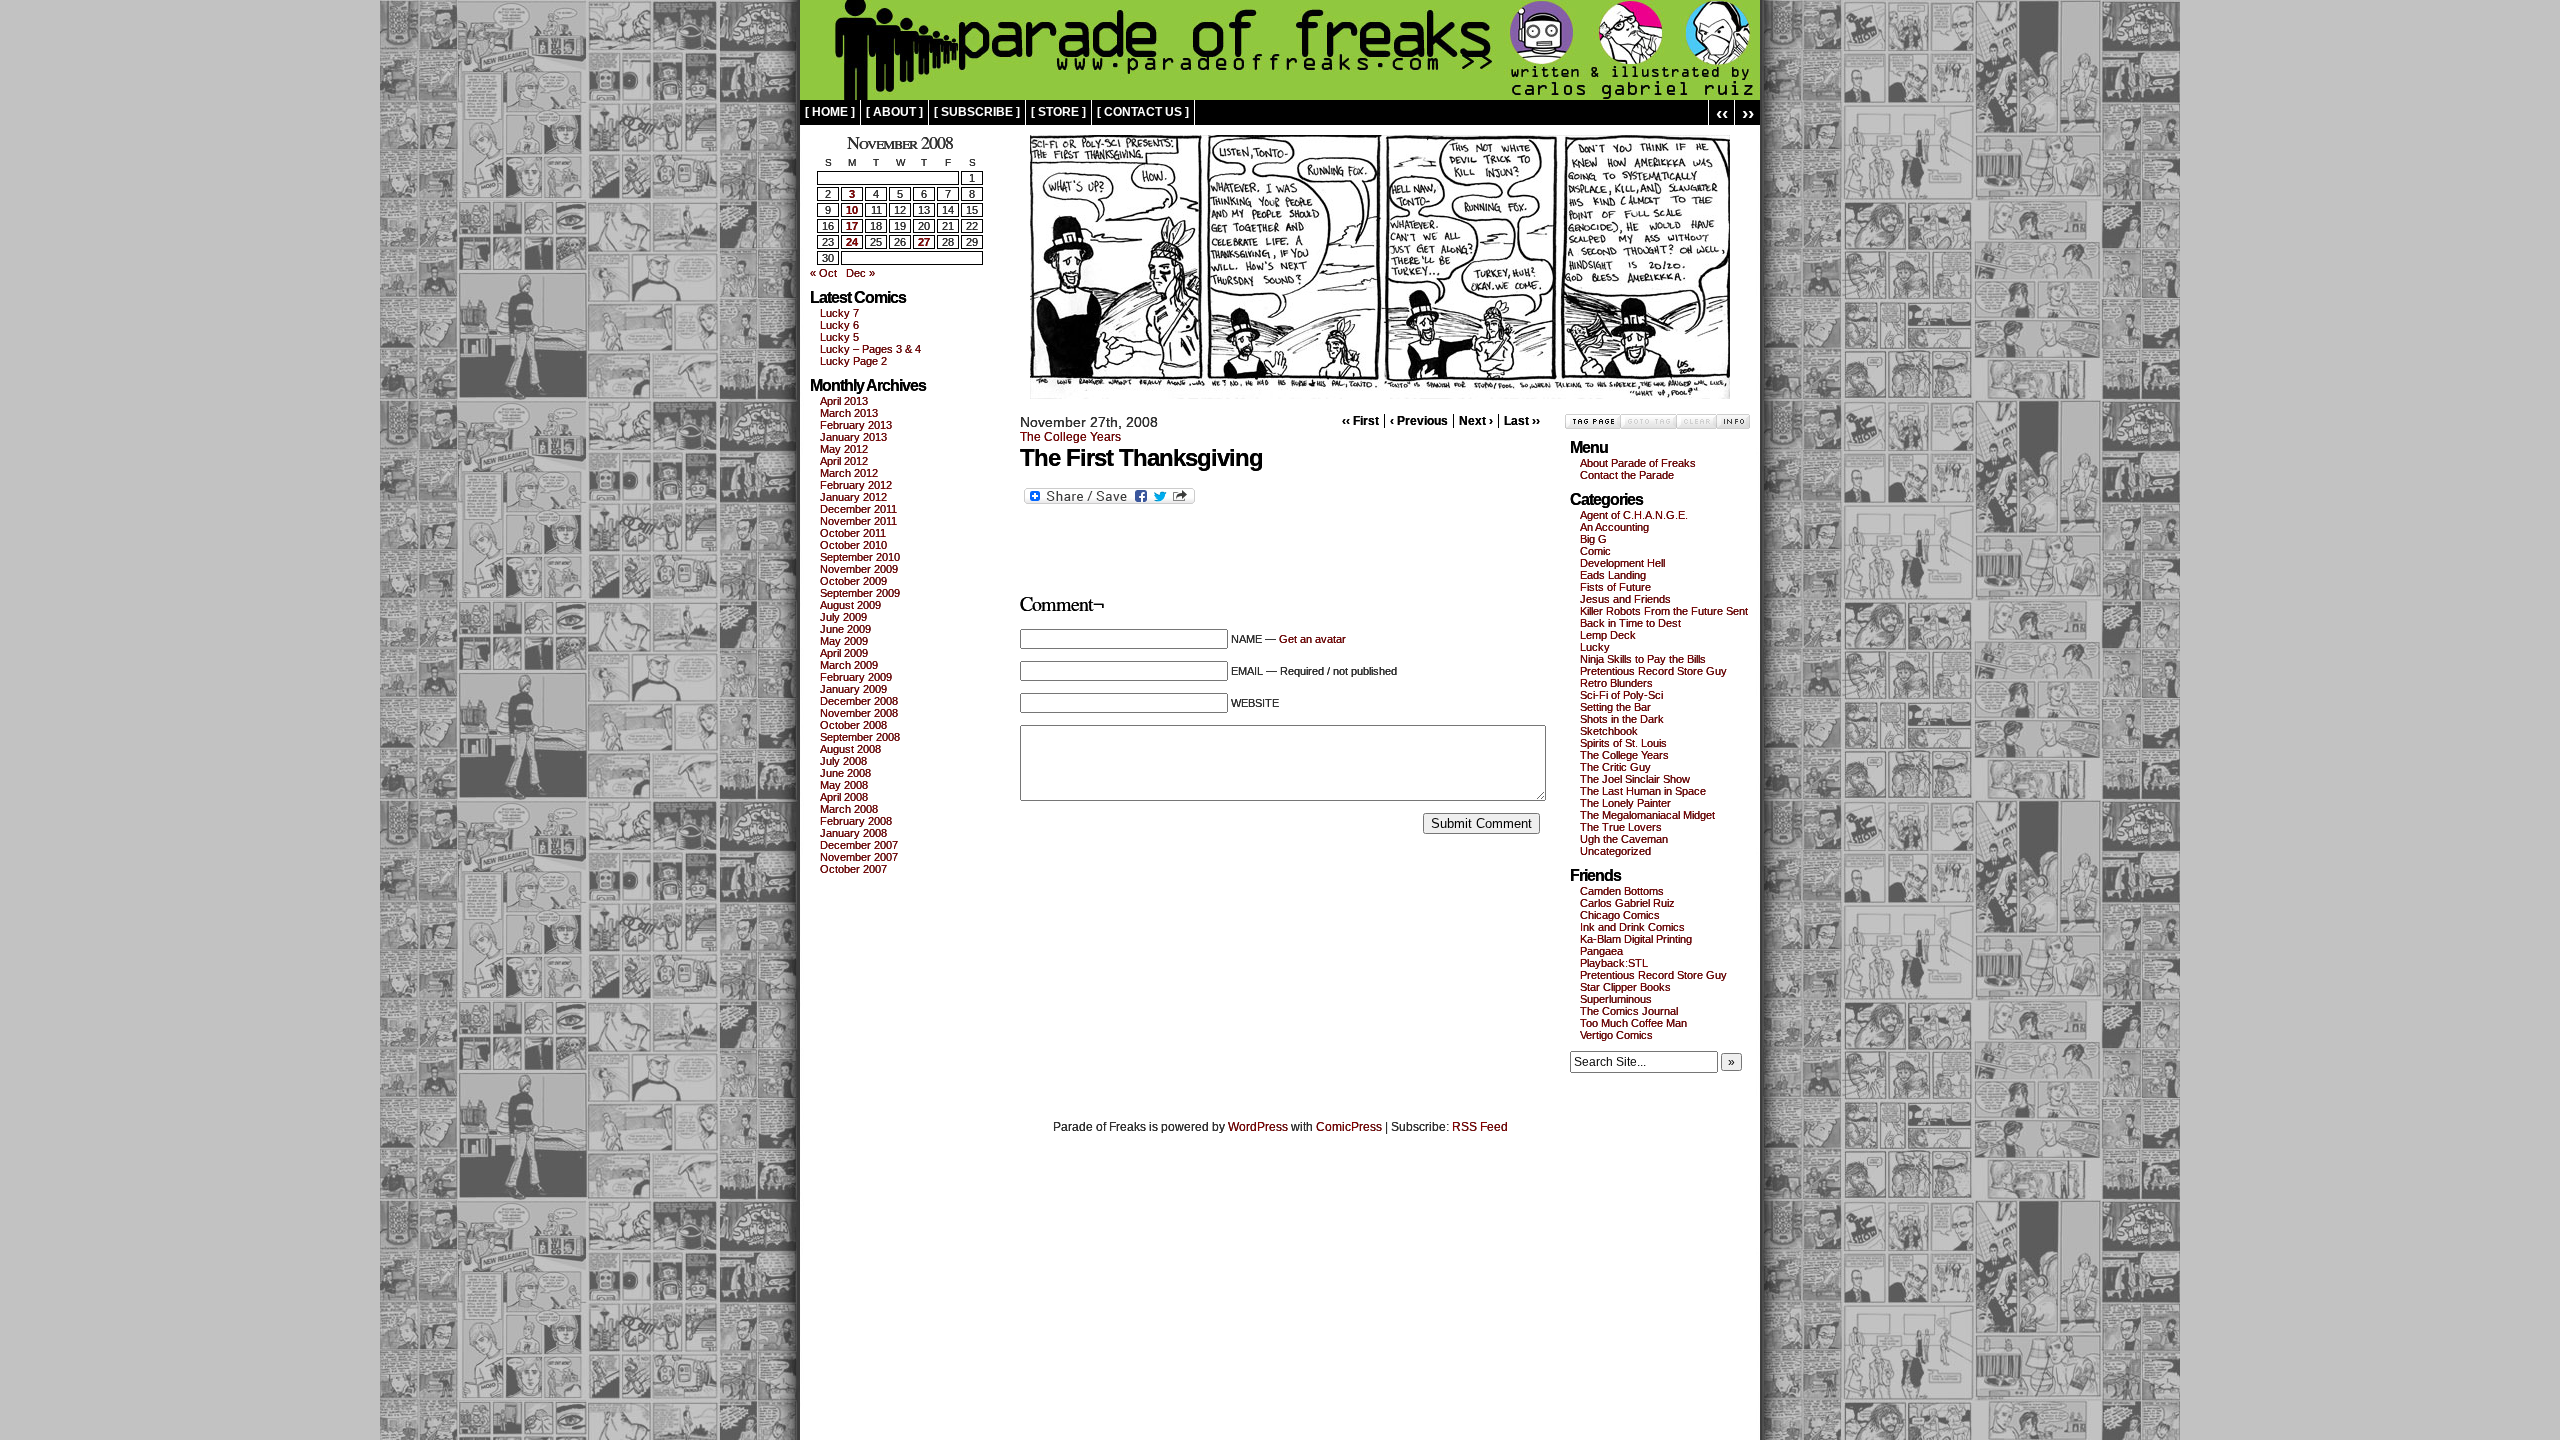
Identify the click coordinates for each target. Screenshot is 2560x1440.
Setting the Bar (1615, 707)
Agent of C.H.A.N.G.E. (1634, 515)
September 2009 (860, 593)
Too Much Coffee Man (1633, 1023)
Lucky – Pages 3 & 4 (870, 349)
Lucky (1595, 647)
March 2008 (849, 809)
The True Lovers (1621, 827)
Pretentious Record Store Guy (1653, 671)
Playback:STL (1614, 963)
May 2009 (844, 641)
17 (852, 226)
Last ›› (1522, 421)
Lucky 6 (839, 325)
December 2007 (859, 845)
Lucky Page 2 (853, 361)
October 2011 (853, 533)
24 (852, 242)
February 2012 (856, 485)
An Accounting (1614, 527)
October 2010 (853, 545)
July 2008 (843, 761)
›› (1748, 112)
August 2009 (850, 605)
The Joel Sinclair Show (1635, 779)
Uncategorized (1615, 851)
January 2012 (853, 497)
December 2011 (858, 509)
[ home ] (830, 112)
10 (852, 210)
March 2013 (849, 413)
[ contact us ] (1143, 112)
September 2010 (860, 557)
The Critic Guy (1615, 767)
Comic (1595, 551)
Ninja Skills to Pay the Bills (1643, 659)
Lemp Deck (1608, 635)
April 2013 (844, 401)
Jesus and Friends (1625, 599)
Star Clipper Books (1625, 987)
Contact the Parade (1627, 475)
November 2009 (859, 569)
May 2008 (844, 785)
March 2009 (849, 665)
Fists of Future (1615, 587)
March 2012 (849, 473)
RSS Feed (1480, 1127)
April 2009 (844, 653)
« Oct (823, 273)
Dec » (860, 273)
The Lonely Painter (1625, 803)
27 (924, 242)
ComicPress (1349, 1127)
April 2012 (844, 461)
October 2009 (853, 581)
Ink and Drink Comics (1632, 927)
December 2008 (859, 701)
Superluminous (1616, 999)
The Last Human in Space (1643, 791)
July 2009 (843, 617)
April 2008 (844, 797)
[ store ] (1058, 112)
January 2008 (853, 833)
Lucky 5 (839, 337)
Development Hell (1622, 563)
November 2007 (859, 857)
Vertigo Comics (1616, 1035)
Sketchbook (1609, 731)
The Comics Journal (1629, 1011)
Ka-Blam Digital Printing (1636, 939)
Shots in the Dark (1622, 719)
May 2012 (844, 449)
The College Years (1070, 437)
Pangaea (1601, 951)
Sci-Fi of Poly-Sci (1621, 695)
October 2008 (853, 725)
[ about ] (894, 112)
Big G (1593, 539)
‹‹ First (1360, 421)
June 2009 (845, 629)
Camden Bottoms (1622, 891)
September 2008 (860, 737)
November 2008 (859, 713)
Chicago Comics (1620, 915)
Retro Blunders (1616, 683)
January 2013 (853, 437)
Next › (1476, 421)
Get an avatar (1312, 639)
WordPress (1258, 1127)
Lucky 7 (839, 313)
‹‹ (1722, 112)
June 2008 (845, 773)
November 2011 (858, 521)
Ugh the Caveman (1624, 839)
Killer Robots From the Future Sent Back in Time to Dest (1664, 617)
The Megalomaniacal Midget (1647, 815)
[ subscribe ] (977, 112)
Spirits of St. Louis (1623, 743)
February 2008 (856, 821)
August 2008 (850, 749)
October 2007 (853, 869)
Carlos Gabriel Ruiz (1627, 903)
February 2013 (856, 425)
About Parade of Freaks (1638, 463)
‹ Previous (1419, 421)
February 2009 (856, 677)
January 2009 (853, 689)
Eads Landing (1613, 575)
